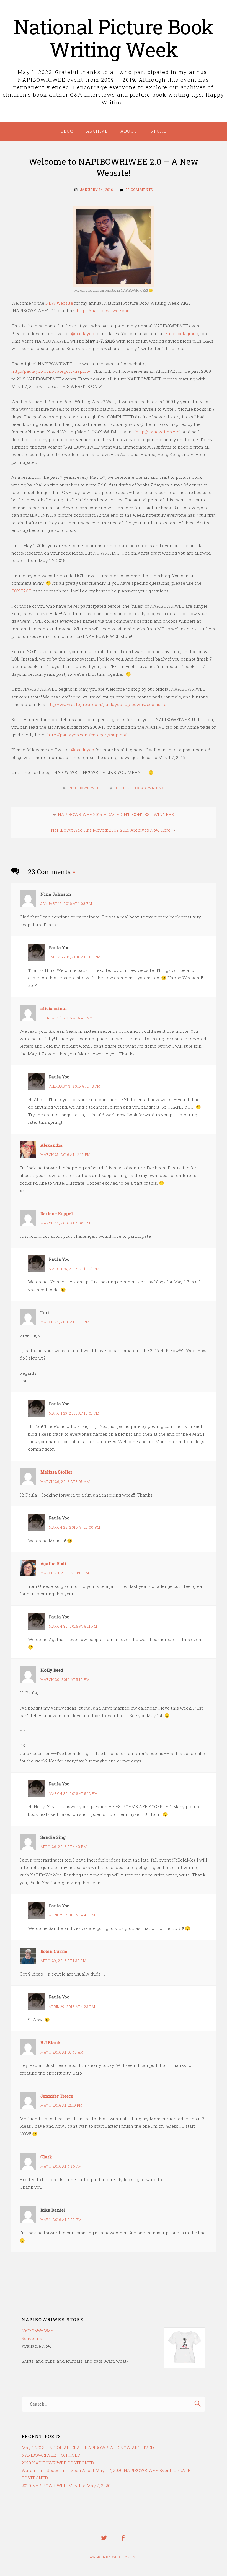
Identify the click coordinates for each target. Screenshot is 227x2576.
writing (156, 788)
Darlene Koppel (57, 1213)
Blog (67, 131)
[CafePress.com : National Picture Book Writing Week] (185, 2363)
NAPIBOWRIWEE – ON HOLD (51, 2455)
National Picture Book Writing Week (114, 38)
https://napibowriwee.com (104, 310)
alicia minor (54, 1008)
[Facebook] (123, 2542)
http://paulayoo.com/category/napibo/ (51, 371)
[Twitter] (104, 2542)
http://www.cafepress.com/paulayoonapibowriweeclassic (107, 704)
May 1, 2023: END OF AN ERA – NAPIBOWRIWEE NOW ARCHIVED (88, 2448)
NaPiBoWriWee (85, 788)
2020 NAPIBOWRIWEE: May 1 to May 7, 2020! (66, 2486)
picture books (131, 788)
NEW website (59, 303)
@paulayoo (83, 333)
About (129, 131)
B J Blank (51, 2042)
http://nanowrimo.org (158, 432)
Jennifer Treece (57, 2096)
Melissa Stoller (56, 1472)
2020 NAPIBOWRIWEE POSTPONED (58, 2463)
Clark (46, 2157)
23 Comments (139, 190)
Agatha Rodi (53, 1563)
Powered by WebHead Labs (114, 2557)
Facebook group (182, 333)
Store (158, 131)
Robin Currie (54, 1951)
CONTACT (21, 591)
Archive (97, 131)
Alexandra (51, 1145)
